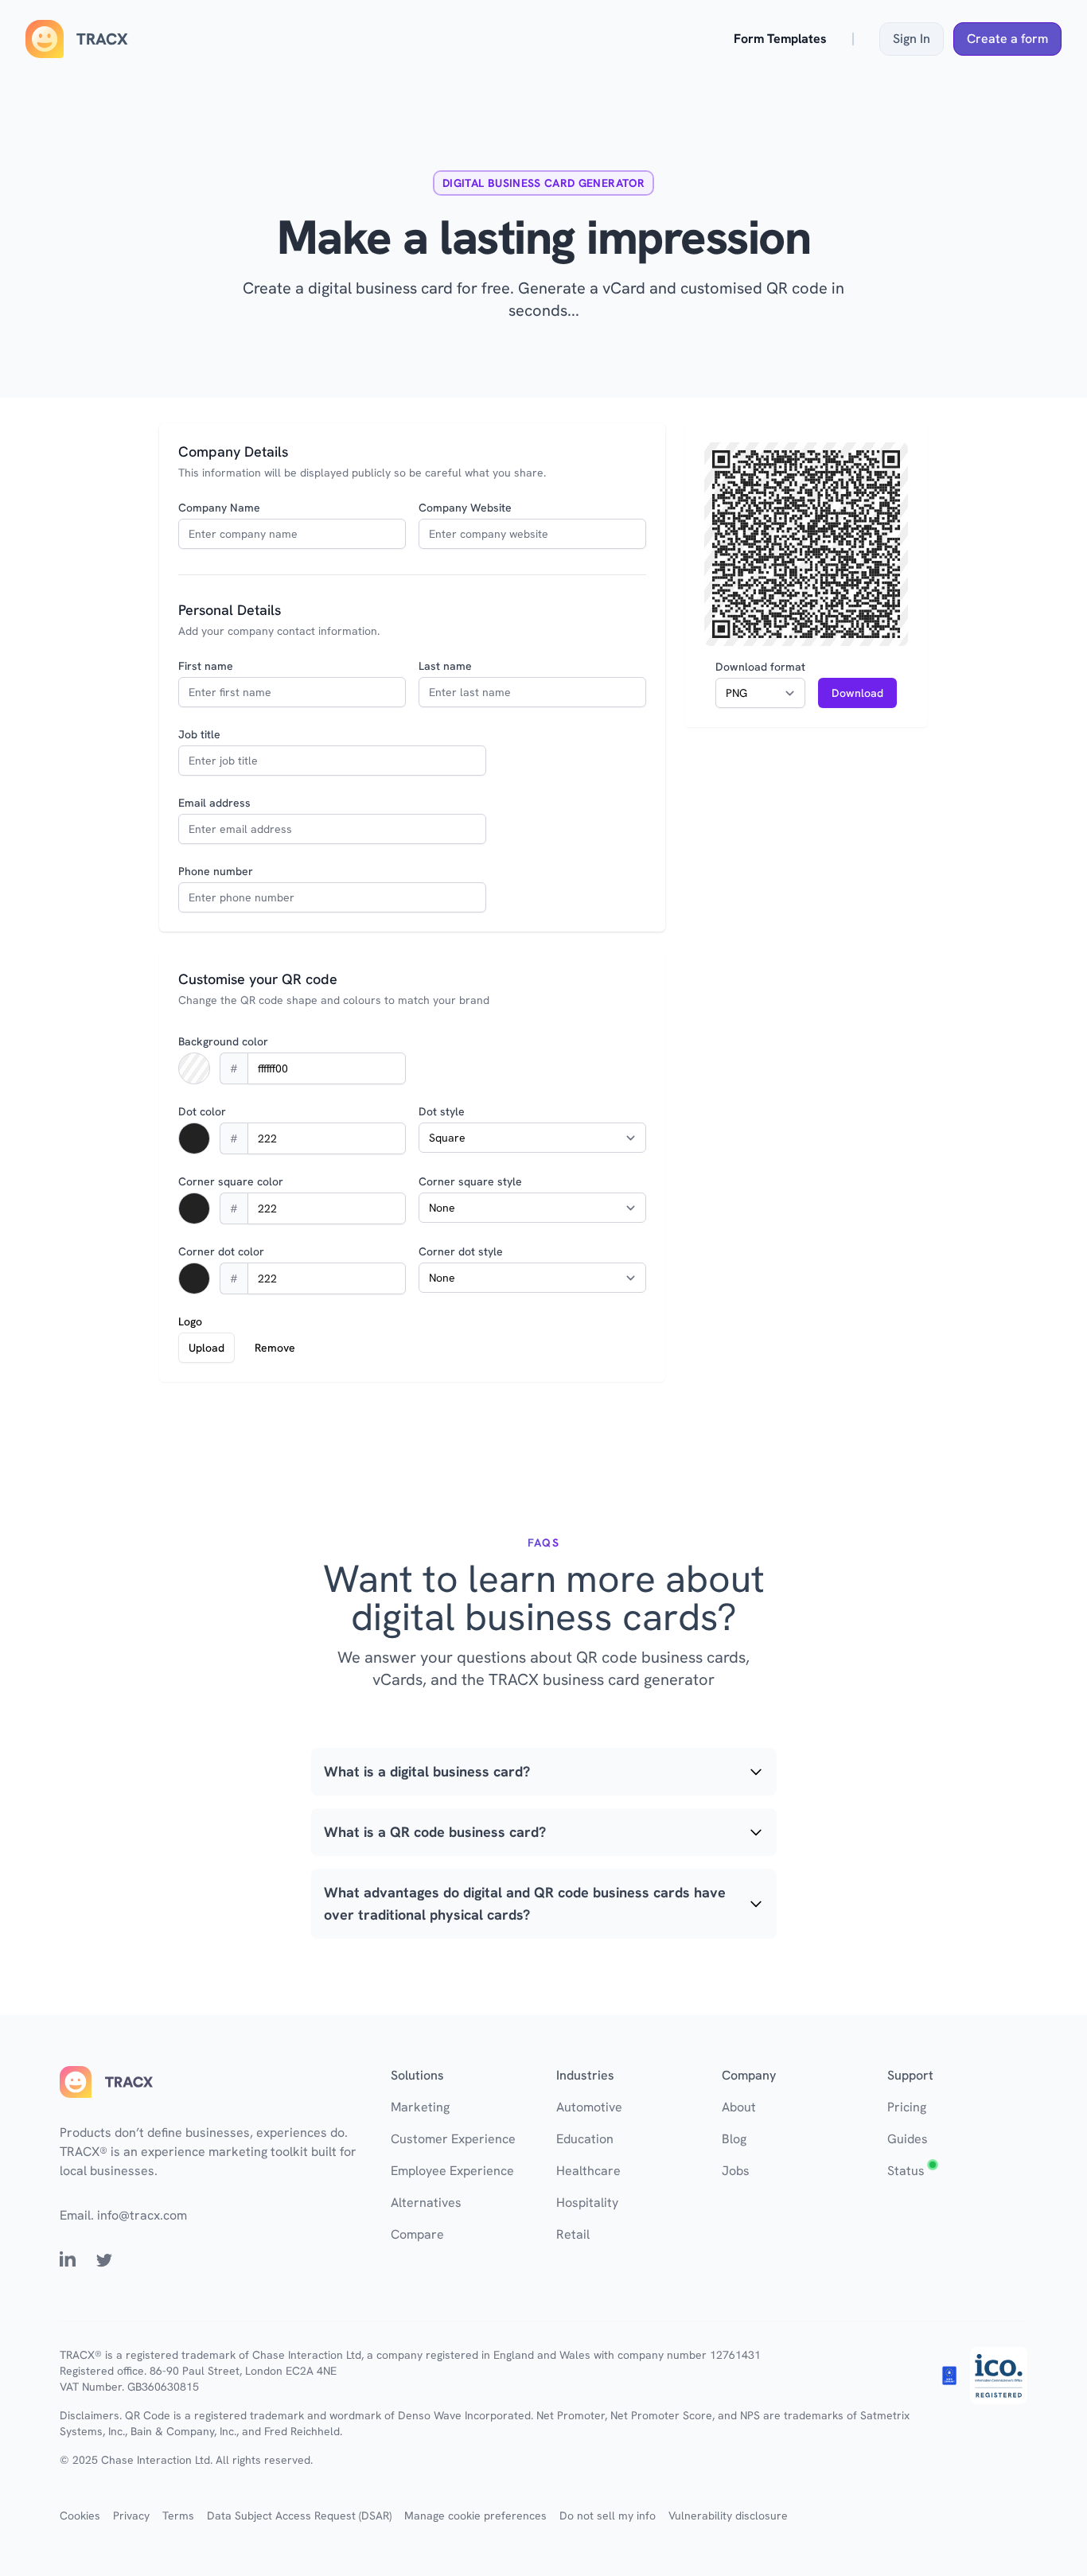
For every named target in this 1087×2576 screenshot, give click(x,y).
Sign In (912, 39)
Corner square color (231, 1181)
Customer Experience (453, 2139)
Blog (734, 2139)
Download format (760, 667)
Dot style (442, 1111)
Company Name (219, 508)
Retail (573, 2234)
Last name (445, 666)
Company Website (465, 508)
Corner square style (470, 1181)
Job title (199, 734)
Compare (417, 2234)
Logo (190, 1321)
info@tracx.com (142, 2215)
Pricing (907, 2107)
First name (206, 666)
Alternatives (426, 2202)
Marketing (420, 2107)
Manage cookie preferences (475, 2516)
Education (585, 2139)
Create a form (1007, 39)
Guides (908, 2139)
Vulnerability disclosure (728, 2516)
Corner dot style (461, 1251)
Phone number (216, 871)
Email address (214, 803)
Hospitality (587, 2202)
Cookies (80, 2516)
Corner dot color (221, 1251)
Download (857, 693)
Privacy (131, 2516)
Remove (275, 1348)
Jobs (736, 2171)
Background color (223, 1041)
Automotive (589, 2107)
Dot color (202, 1111)
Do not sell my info (608, 2516)
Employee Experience (452, 2171)
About (739, 2107)
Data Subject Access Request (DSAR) (299, 2516)
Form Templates (780, 39)
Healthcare (588, 2171)
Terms (178, 2516)
